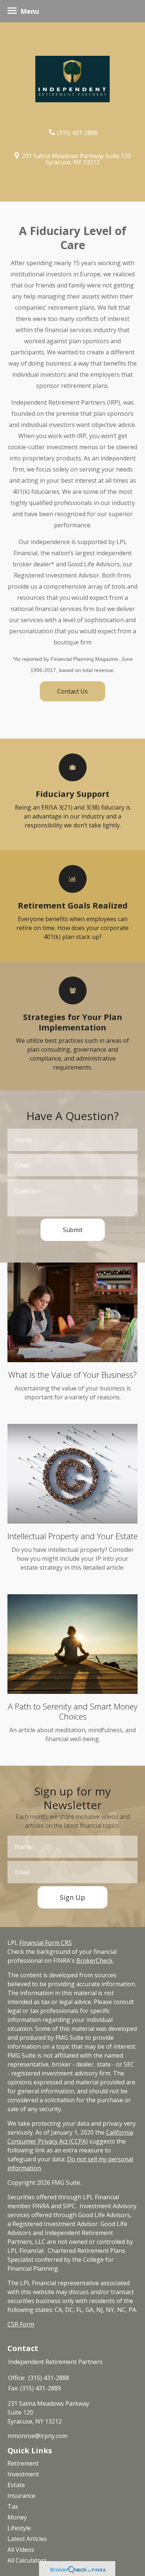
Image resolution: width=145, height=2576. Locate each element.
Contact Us (72, 691)
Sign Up (72, 1897)
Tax (13, 2506)
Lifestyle (19, 2528)
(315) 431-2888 (77, 132)
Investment (23, 2474)
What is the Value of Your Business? (72, 1374)
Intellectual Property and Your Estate (72, 1536)
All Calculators (27, 2560)
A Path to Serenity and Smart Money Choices (73, 1711)
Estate (16, 2485)
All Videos (21, 2550)
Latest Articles (27, 2539)
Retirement (23, 2463)
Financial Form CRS (46, 1943)
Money (17, 2517)
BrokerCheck (94, 1961)
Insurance (21, 2496)
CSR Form (21, 2324)
